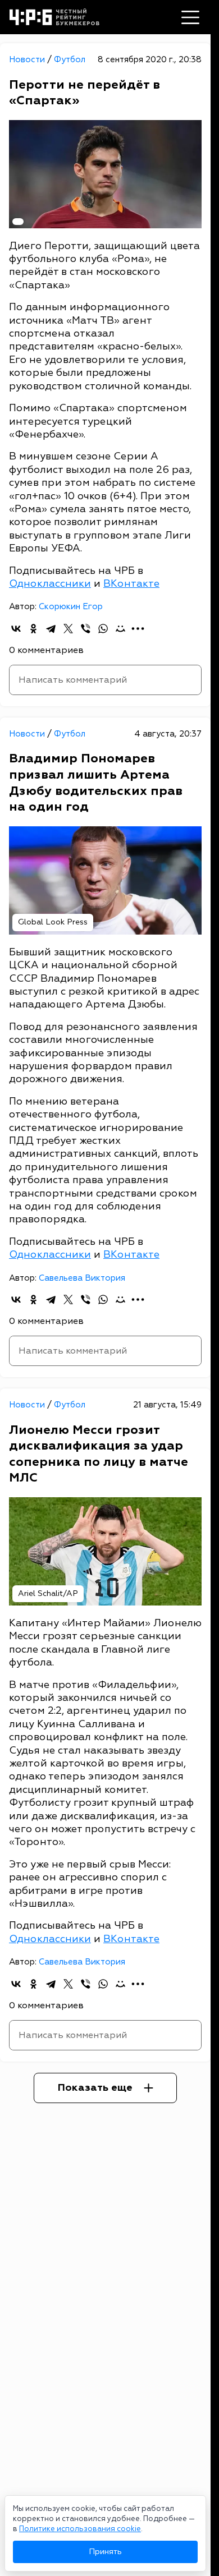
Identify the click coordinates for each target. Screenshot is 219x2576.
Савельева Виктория (82, 1278)
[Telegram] (51, 629)
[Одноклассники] (33, 629)
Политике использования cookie (80, 2529)
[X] (68, 629)
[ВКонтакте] (16, 629)
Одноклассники (50, 584)
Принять (105, 2552)
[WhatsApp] (103, 629)
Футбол (70, 60)
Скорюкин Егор (71, 607)
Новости (28, 60)
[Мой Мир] (120, 629)
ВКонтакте (131, 584)
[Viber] (86, 629)
